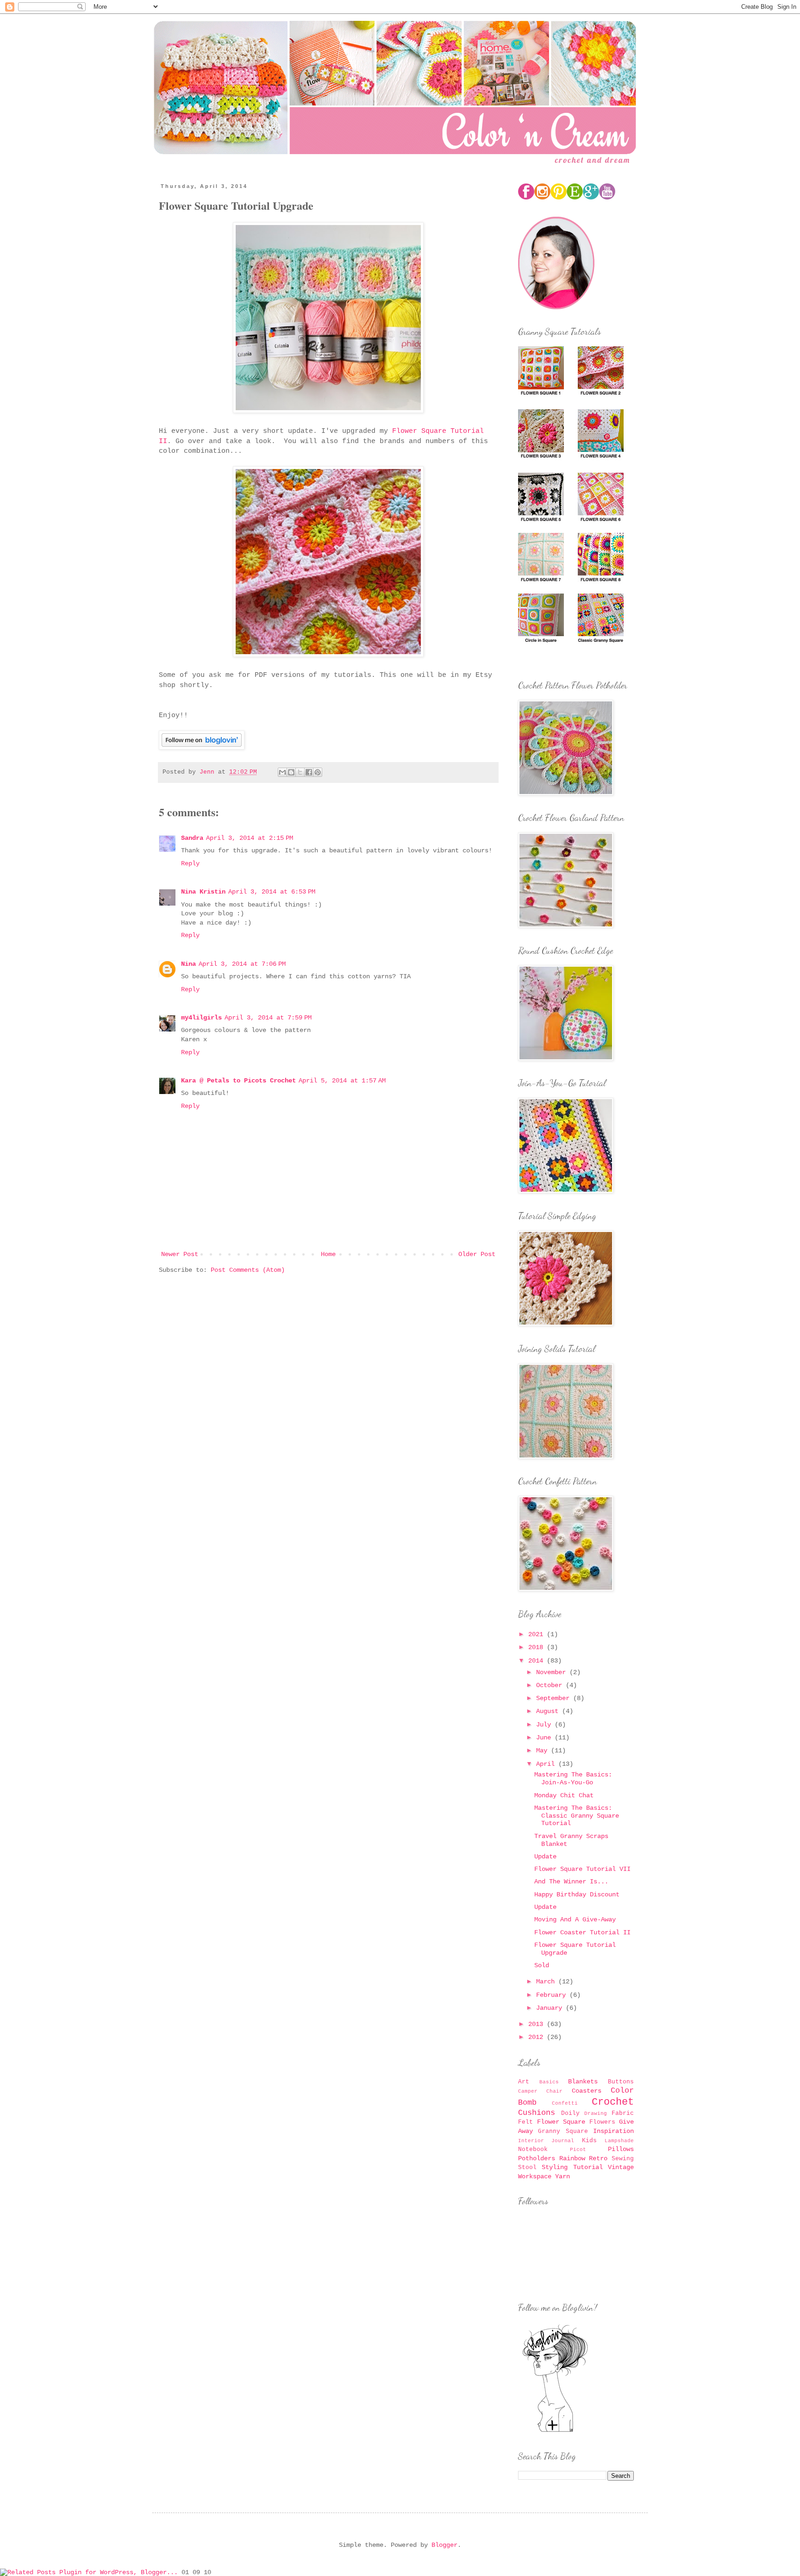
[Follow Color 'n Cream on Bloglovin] (555, 2432)
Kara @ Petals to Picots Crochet (238, 1081)
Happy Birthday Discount (577, 1894)
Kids (589, 2141)
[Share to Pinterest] (318, 772)
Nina (188, 964)
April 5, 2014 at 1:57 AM (342, 1081)
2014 (537, 1661)
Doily (570, 2113)
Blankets (583, 2082)
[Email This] (282, 772)
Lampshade (619, 2141)
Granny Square (563, 2132)
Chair (554, 2091)
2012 (537, 2037)
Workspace (535, 2176)
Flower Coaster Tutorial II (582, 1932)
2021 (537, 1634)
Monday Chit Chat (564, 1795)
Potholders (537, 2158)
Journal (563, 2141)
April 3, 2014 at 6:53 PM (272, 892)
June (545, 1738)
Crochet (613, 2102)
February (553, 1995)
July (545, 1725)
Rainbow (572, 2158)
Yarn (562, 2176)
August (549, 1711)
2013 (537, 2024)
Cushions (537, 2113)
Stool (527, 2168)
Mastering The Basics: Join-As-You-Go (573, 1779)
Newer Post (180, 1254)
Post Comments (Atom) (248, 1270)
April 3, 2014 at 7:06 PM (242, 964)
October (551, 1685)
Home (328, 1254)
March (547, 1982)
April (547, 1764)
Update (545, 1857)
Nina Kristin (203, 892)
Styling (555, 2167)
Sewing (623, 2159)
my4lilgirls (201, 1018)
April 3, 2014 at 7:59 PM (268, 1018)
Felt (525, 2122)
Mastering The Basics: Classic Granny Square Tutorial (577, 1816)
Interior (531, 2141)
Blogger (444, 2545)
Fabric (623, 2113)
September (555, 1698)
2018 (537, 1647)
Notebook (533, 2150)
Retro (598, 2158)
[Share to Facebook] (309, 772)
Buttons (621, 2082)
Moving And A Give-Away (575, 1919)
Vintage (621, 2167)
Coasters (587, 2091)
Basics (549, 2082)
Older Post (477, 1254)
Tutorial (588, 2167)
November (553, 1672)
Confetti (565, 2103)
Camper (528, 2091)
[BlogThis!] (291, 772)
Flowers (602, 2122)
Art (524, 2082)
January (551, 2008)
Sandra (192, 838)
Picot (578, 2150)
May (544, 1751)
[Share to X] (300, 772)
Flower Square (561, 2122)
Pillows (621, 2149)
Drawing (596, 2113)
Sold (542, 1965)
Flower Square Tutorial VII (582, 1869)
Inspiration (613, 2131)
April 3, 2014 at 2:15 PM (250, 838)
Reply (190, 863)
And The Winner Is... (571, 1882)
